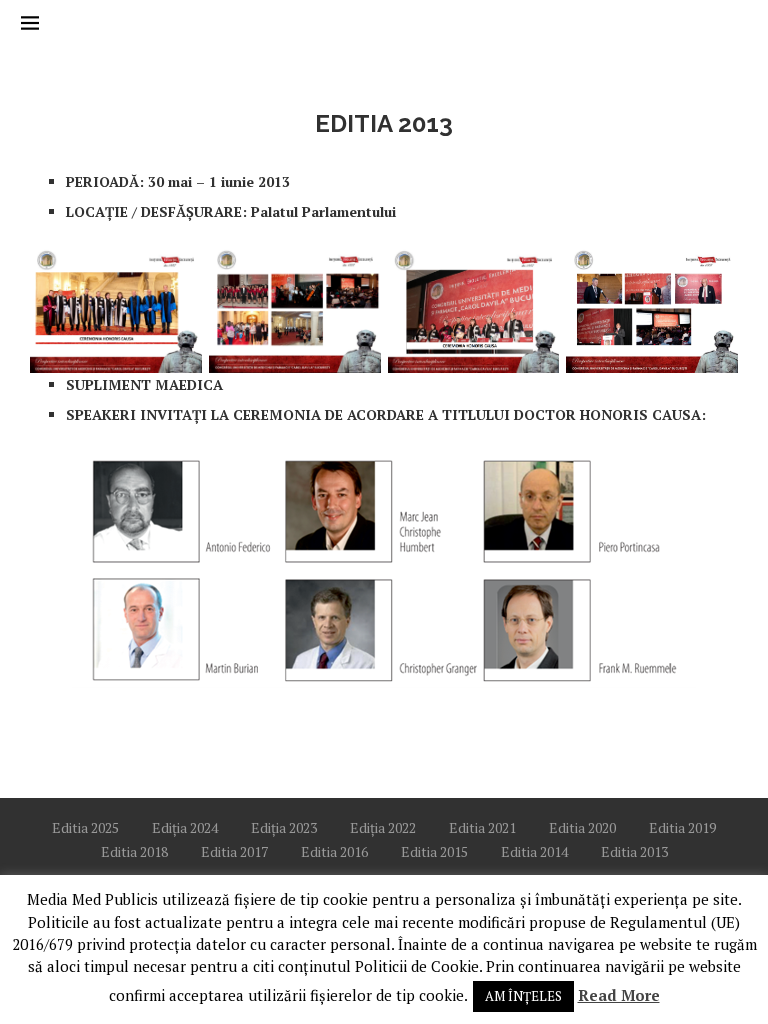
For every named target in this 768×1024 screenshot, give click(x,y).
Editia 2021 (482, 827)
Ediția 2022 (383, 827)
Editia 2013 (634, 851)
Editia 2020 (582, 827)
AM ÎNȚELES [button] (523, 996)
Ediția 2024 (185, 827)
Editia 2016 (334, 851)
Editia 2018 (134, 851)
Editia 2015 (434, 851)
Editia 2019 (682, 827)
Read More (619, 995)
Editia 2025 (85, 827)
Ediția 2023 (284, 827)
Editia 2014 (534, 851)
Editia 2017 (234, 851)
